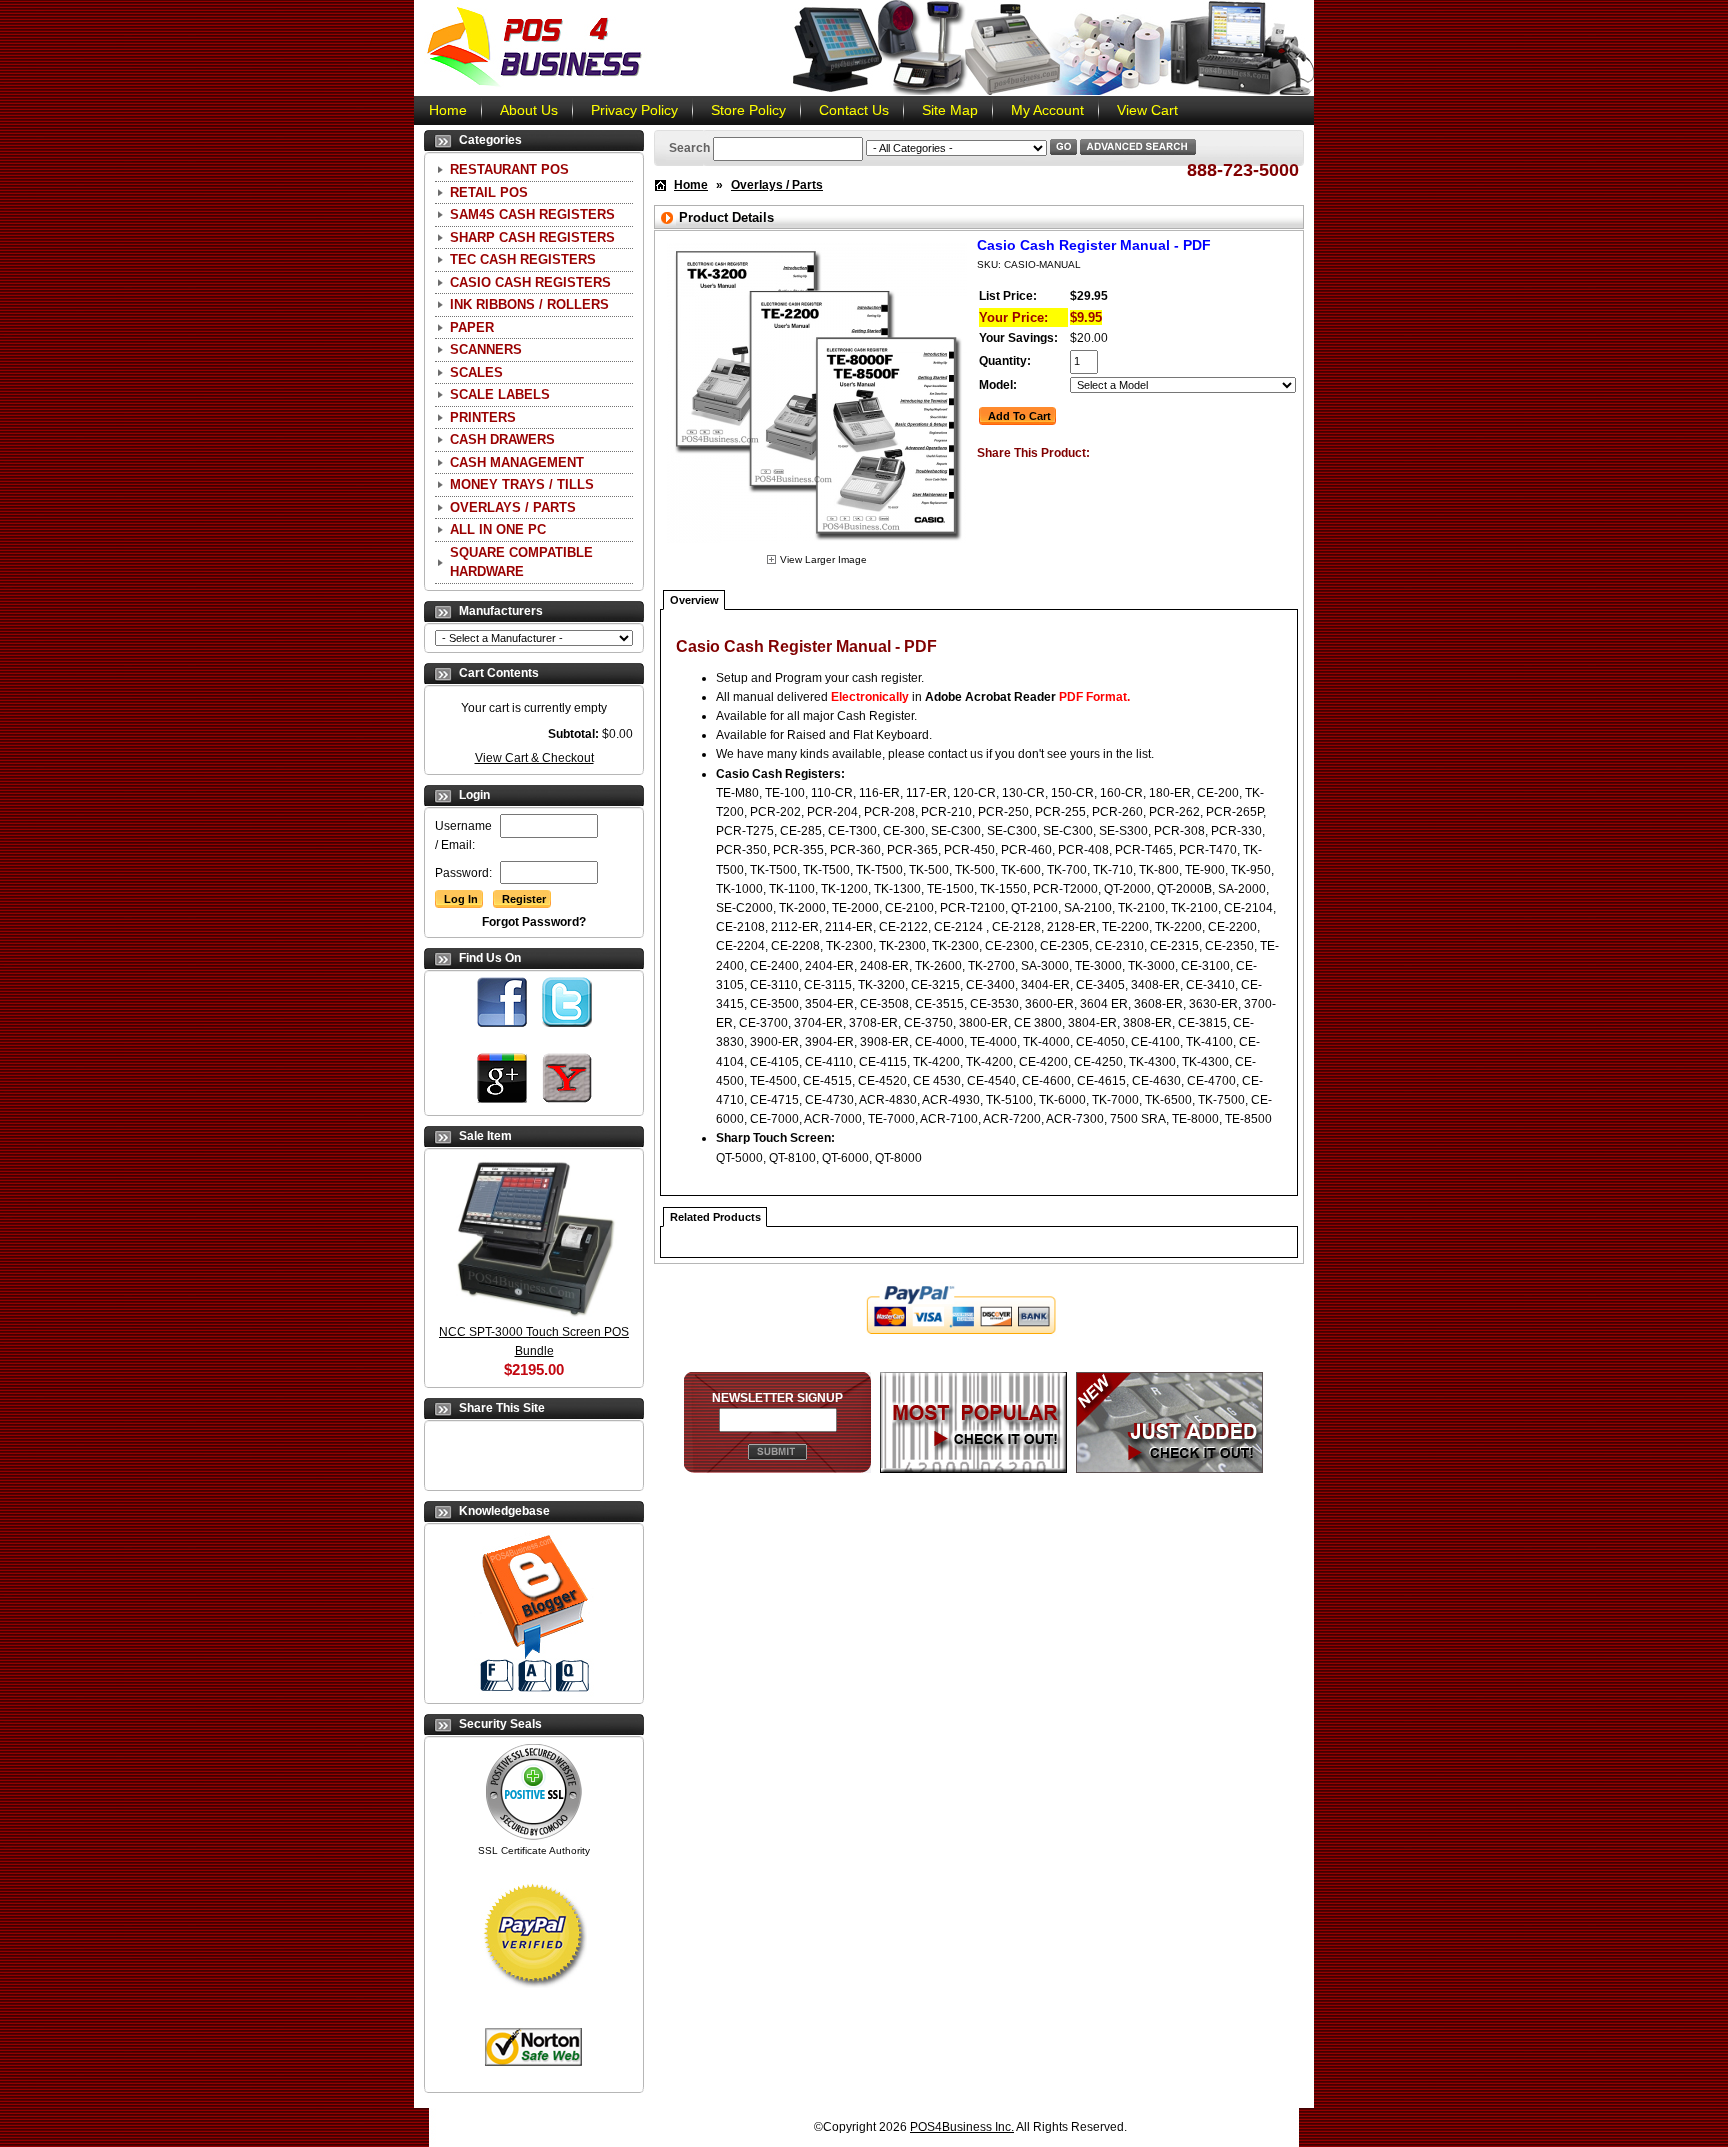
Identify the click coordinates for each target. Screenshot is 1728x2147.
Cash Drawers (502, 439)
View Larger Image (823, 559)
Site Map (950, 110)
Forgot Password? (534, 922)
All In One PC (498, 529)
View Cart (1147, 110)
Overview (694, 600)
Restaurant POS (509, 169)
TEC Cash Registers (523, 259)
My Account (1047, 110)
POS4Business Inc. (962, 2127)
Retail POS (489, 192)
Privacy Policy (634, 110)
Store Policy (748, 110)
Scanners (486, 349)
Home (448, 110)
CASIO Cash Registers (530, 282)
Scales (476, 372)
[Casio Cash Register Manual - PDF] (817, 546)
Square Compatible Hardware (521, 562)
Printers (483, 417)
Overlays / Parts (513, 507)
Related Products (715, 1217)
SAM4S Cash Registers (532, 214)
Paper (472, 327)
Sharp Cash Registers (532, 237)
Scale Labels (500, 394)
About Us (529, 110)
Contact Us (854, 110)
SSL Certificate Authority (534, 1850)
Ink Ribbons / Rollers (529, 304)
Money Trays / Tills (522, 484)
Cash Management (517, 462)
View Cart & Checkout (534, 758)
